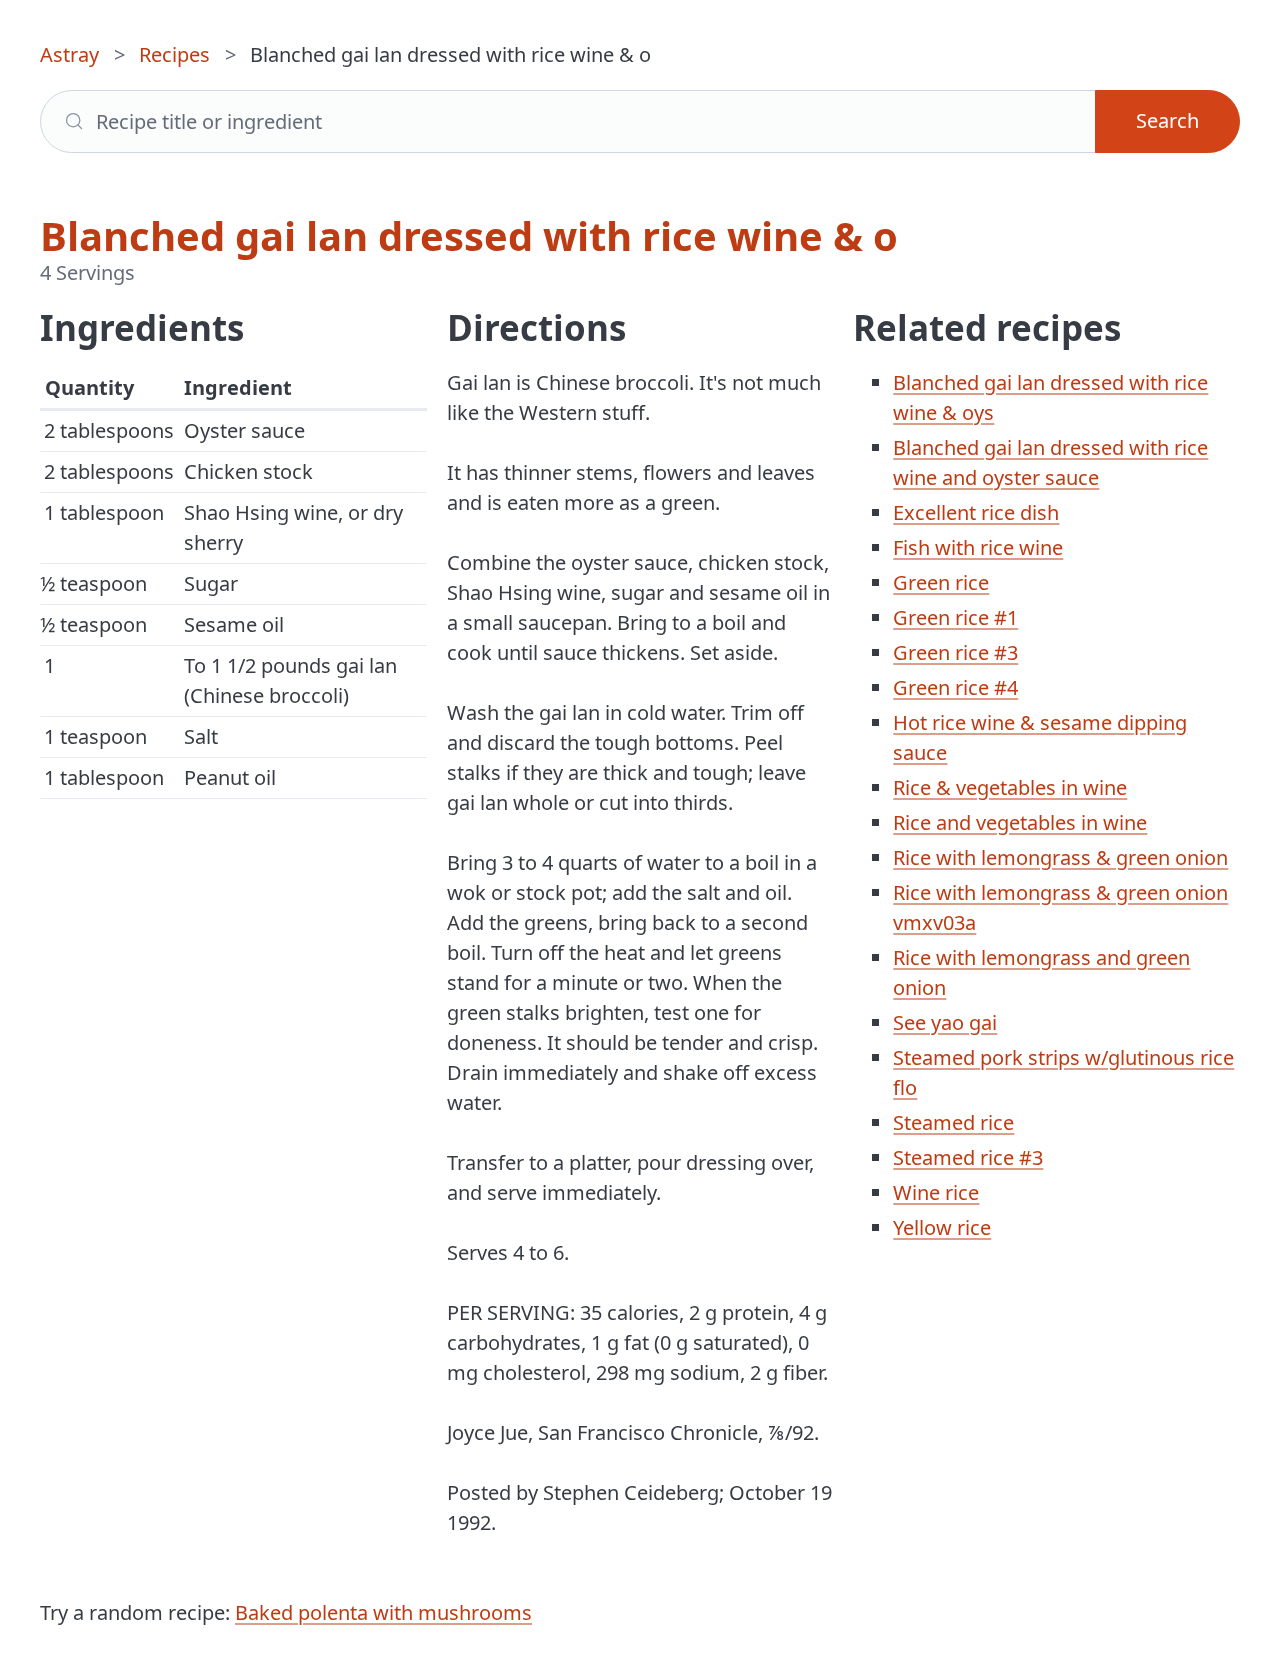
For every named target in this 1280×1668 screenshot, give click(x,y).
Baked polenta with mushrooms (383, 1612)
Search (1167, 120)
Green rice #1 (955, 617)
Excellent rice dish (976, 512)
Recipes (174, 54)
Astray (69, 54)
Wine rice (936, 1192)
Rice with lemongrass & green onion (1060, 857)
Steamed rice (953, 1122)
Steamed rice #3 (968, 1157)
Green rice (941, 582)
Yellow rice (942, 1227)
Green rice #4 (955, 687)
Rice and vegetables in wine (1020, 822)
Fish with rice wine (978, 547)
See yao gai (945, 1022)
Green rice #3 (955, 652)
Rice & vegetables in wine (1010, 787)
